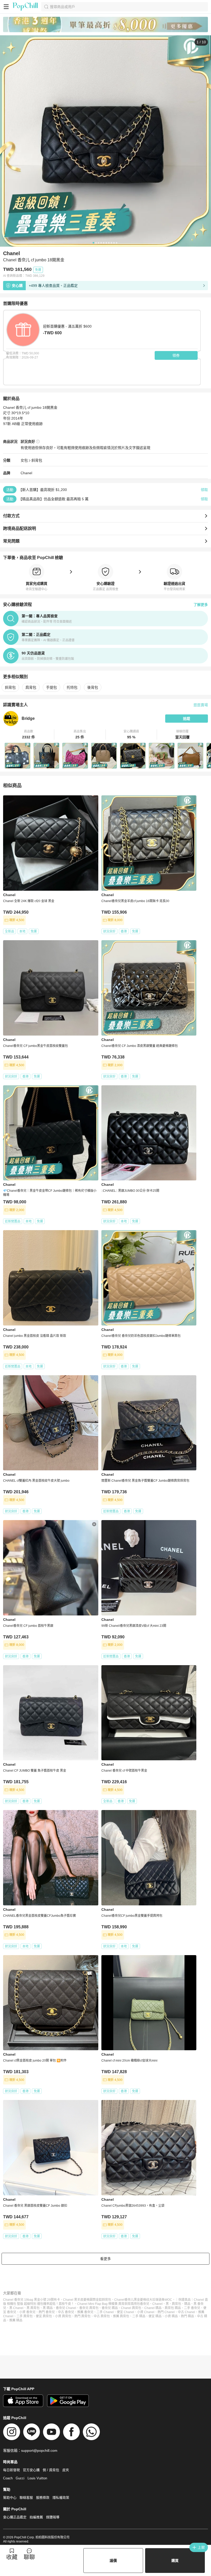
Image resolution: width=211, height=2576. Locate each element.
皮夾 (66, 2470)
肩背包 (31, 687)
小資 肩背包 (63, 2316)
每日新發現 (11, 2470)
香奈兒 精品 (110, 2308)
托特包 (72, 687)
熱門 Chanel (166, 2312)
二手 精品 (139, 2316)
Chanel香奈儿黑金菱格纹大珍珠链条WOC (143, 2300)
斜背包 (37, 460)
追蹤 (187, 719)
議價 (113, 2561)
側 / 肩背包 (51, 2470)
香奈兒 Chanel (66, 2308)
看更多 (105, 2259)
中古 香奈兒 (66, 2312)
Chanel (26, 473)
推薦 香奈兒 (85, 2312)
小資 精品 (171, 2316)
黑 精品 (48, 2308)
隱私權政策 (61, 2498)
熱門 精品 (187, 2316)
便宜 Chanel (125, 2312)
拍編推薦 (36, 2517)
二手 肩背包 (25, 2316)
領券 (176, 355)
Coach (8, 2478)
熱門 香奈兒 (47, 2312)
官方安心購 (31, 2470)
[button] (29, 735)
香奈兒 (145, 2304)
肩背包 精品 (173, 2308)
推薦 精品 (16, 2320)
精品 (187, 2304)
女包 (24, 460)
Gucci (20, 2478)
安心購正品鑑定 (15, 2517)
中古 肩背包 (102, 2316)
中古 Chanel (186, 2312)
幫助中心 (10, 2498)
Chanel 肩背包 (131, 2308)
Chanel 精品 (153, 2308)
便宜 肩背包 (44, 2316)
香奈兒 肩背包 (89, 2308)
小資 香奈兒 (27, 2312)
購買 (175, 2561)
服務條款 (43, 2498)
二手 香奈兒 (192, 2308)
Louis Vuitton (37, 2478)
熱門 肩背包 (82, 2316)
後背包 (93, 687)
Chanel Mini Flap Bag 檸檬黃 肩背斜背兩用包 (109, 2304)
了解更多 (201, 605)
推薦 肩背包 (121, 2316)
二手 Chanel (105, 2312)
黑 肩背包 (33, 2308)
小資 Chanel (146, 2312)
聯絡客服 (26, 2498)
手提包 (51, 687)
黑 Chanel (16, 2308)
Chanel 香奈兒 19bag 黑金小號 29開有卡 (32, 2300)
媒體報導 (53, 2517)
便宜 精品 (155, 2316)
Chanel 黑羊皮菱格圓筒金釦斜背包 (87, 2300)
